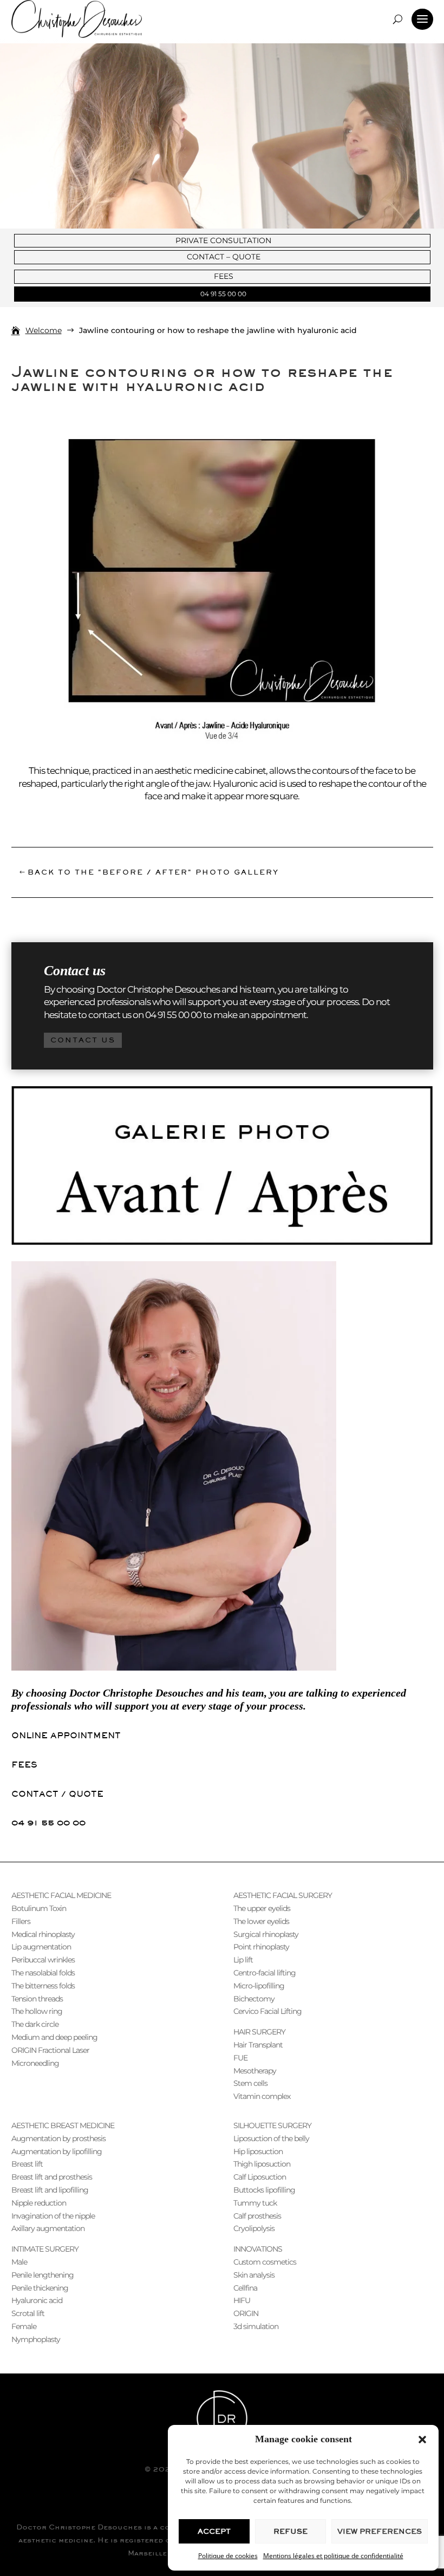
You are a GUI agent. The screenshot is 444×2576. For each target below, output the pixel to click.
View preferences (380, 2531)
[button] (422, 2440)
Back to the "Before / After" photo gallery (153, 872)
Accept (214, 2531)
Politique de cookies (228, 2556)
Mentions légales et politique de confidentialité (333, 2556)
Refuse (290, 2531)
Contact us (83, 1040)
